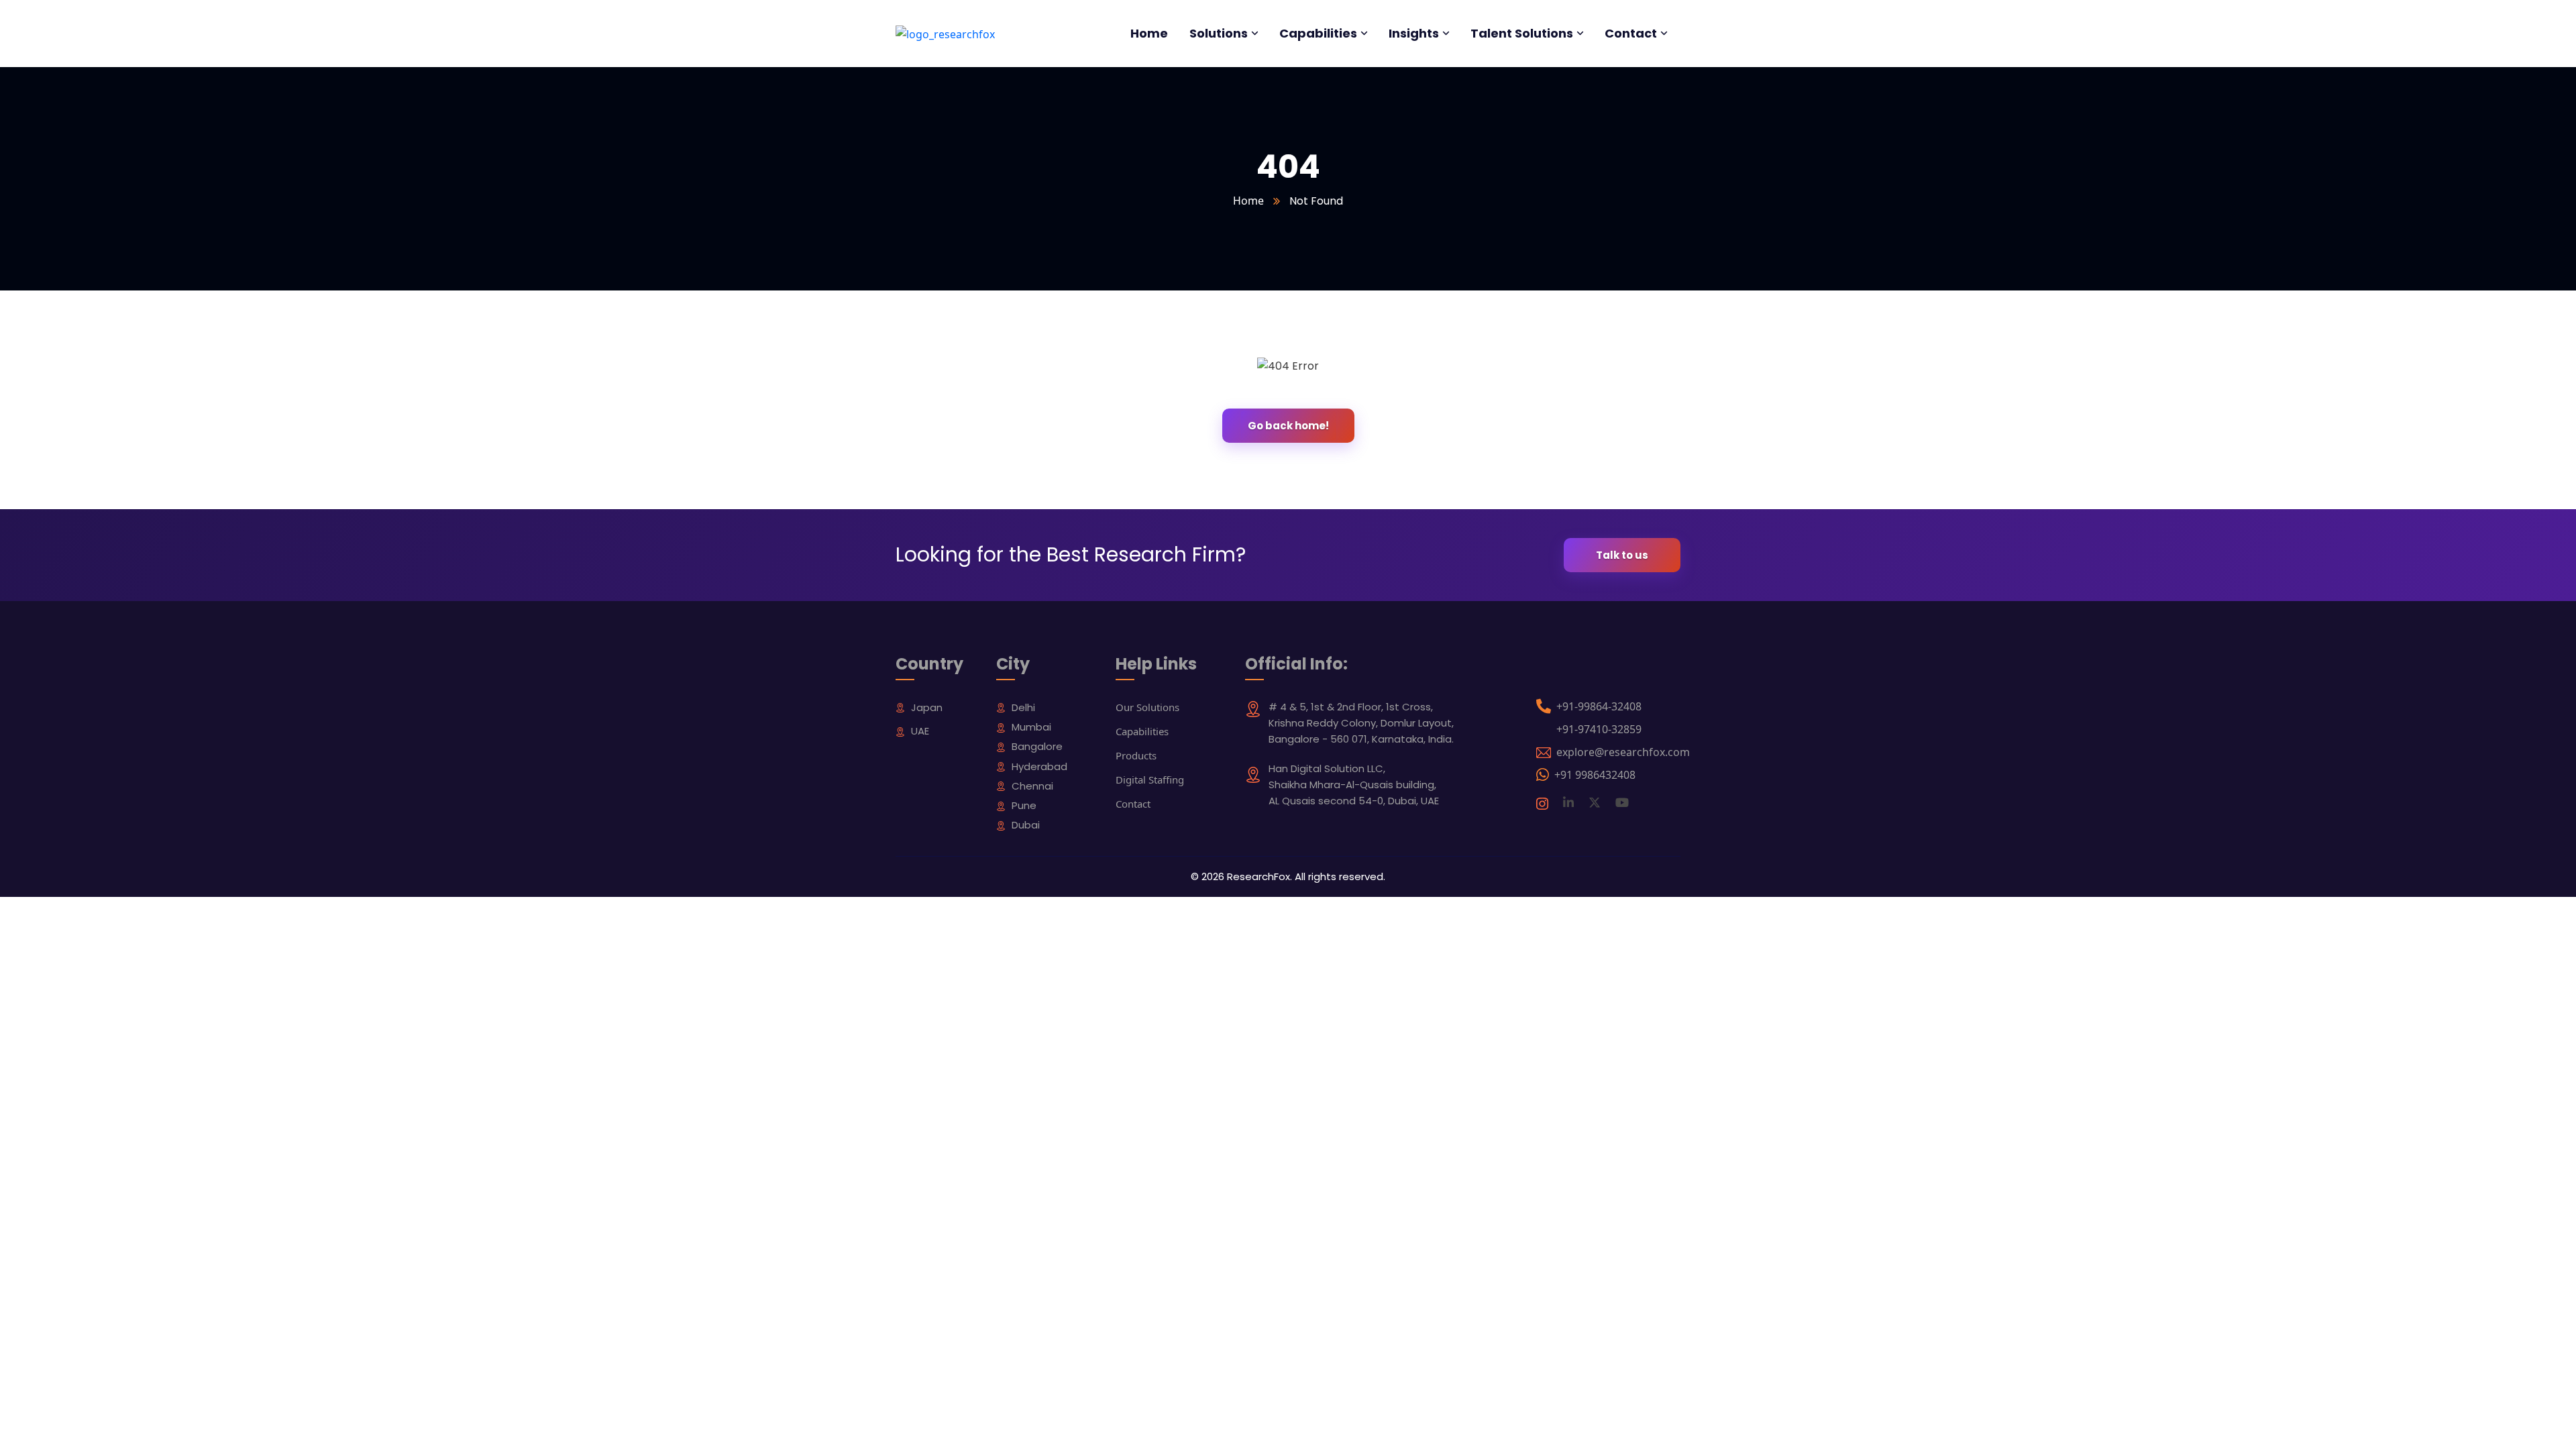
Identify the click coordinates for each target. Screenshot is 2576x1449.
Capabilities (1142, 731)
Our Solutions (1147, 707)
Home (1248, 201)
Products (1136, 755)
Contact (1133, 804)
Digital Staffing (1150, 780)
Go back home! (1288, 426)
